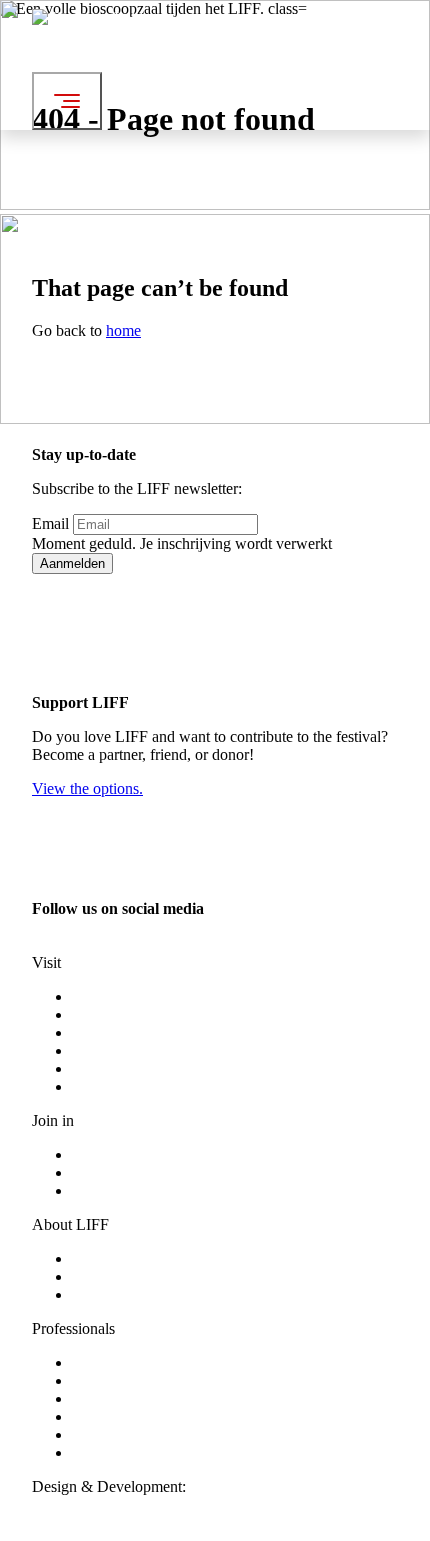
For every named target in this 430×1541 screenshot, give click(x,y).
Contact (96, 1294)
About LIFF (110, 1258)
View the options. (87, 788)
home (123, 330)
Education (104, 1398)
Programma (108, 996)
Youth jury (105, 1172)
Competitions (114, 1014)
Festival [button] (275, 24)
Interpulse (221, 1486)
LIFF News (109, 1276)
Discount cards (119, 1050)
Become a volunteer (135, 1154)
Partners (97, 1434)
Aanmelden (72, 563)
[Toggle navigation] (67, 101)
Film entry (104, 1416)
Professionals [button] (292, 78)
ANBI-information (131, 1452)
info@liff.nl (69, 944)
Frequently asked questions (157, 1032)
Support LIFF (115, 1362)
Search (272, 96)
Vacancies (103, 1190)
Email (50, 523)
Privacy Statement (129, 1086)
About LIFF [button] (289, 60)
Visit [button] (265, 42)
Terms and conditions (139, 1068)
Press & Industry (124, 1380)
